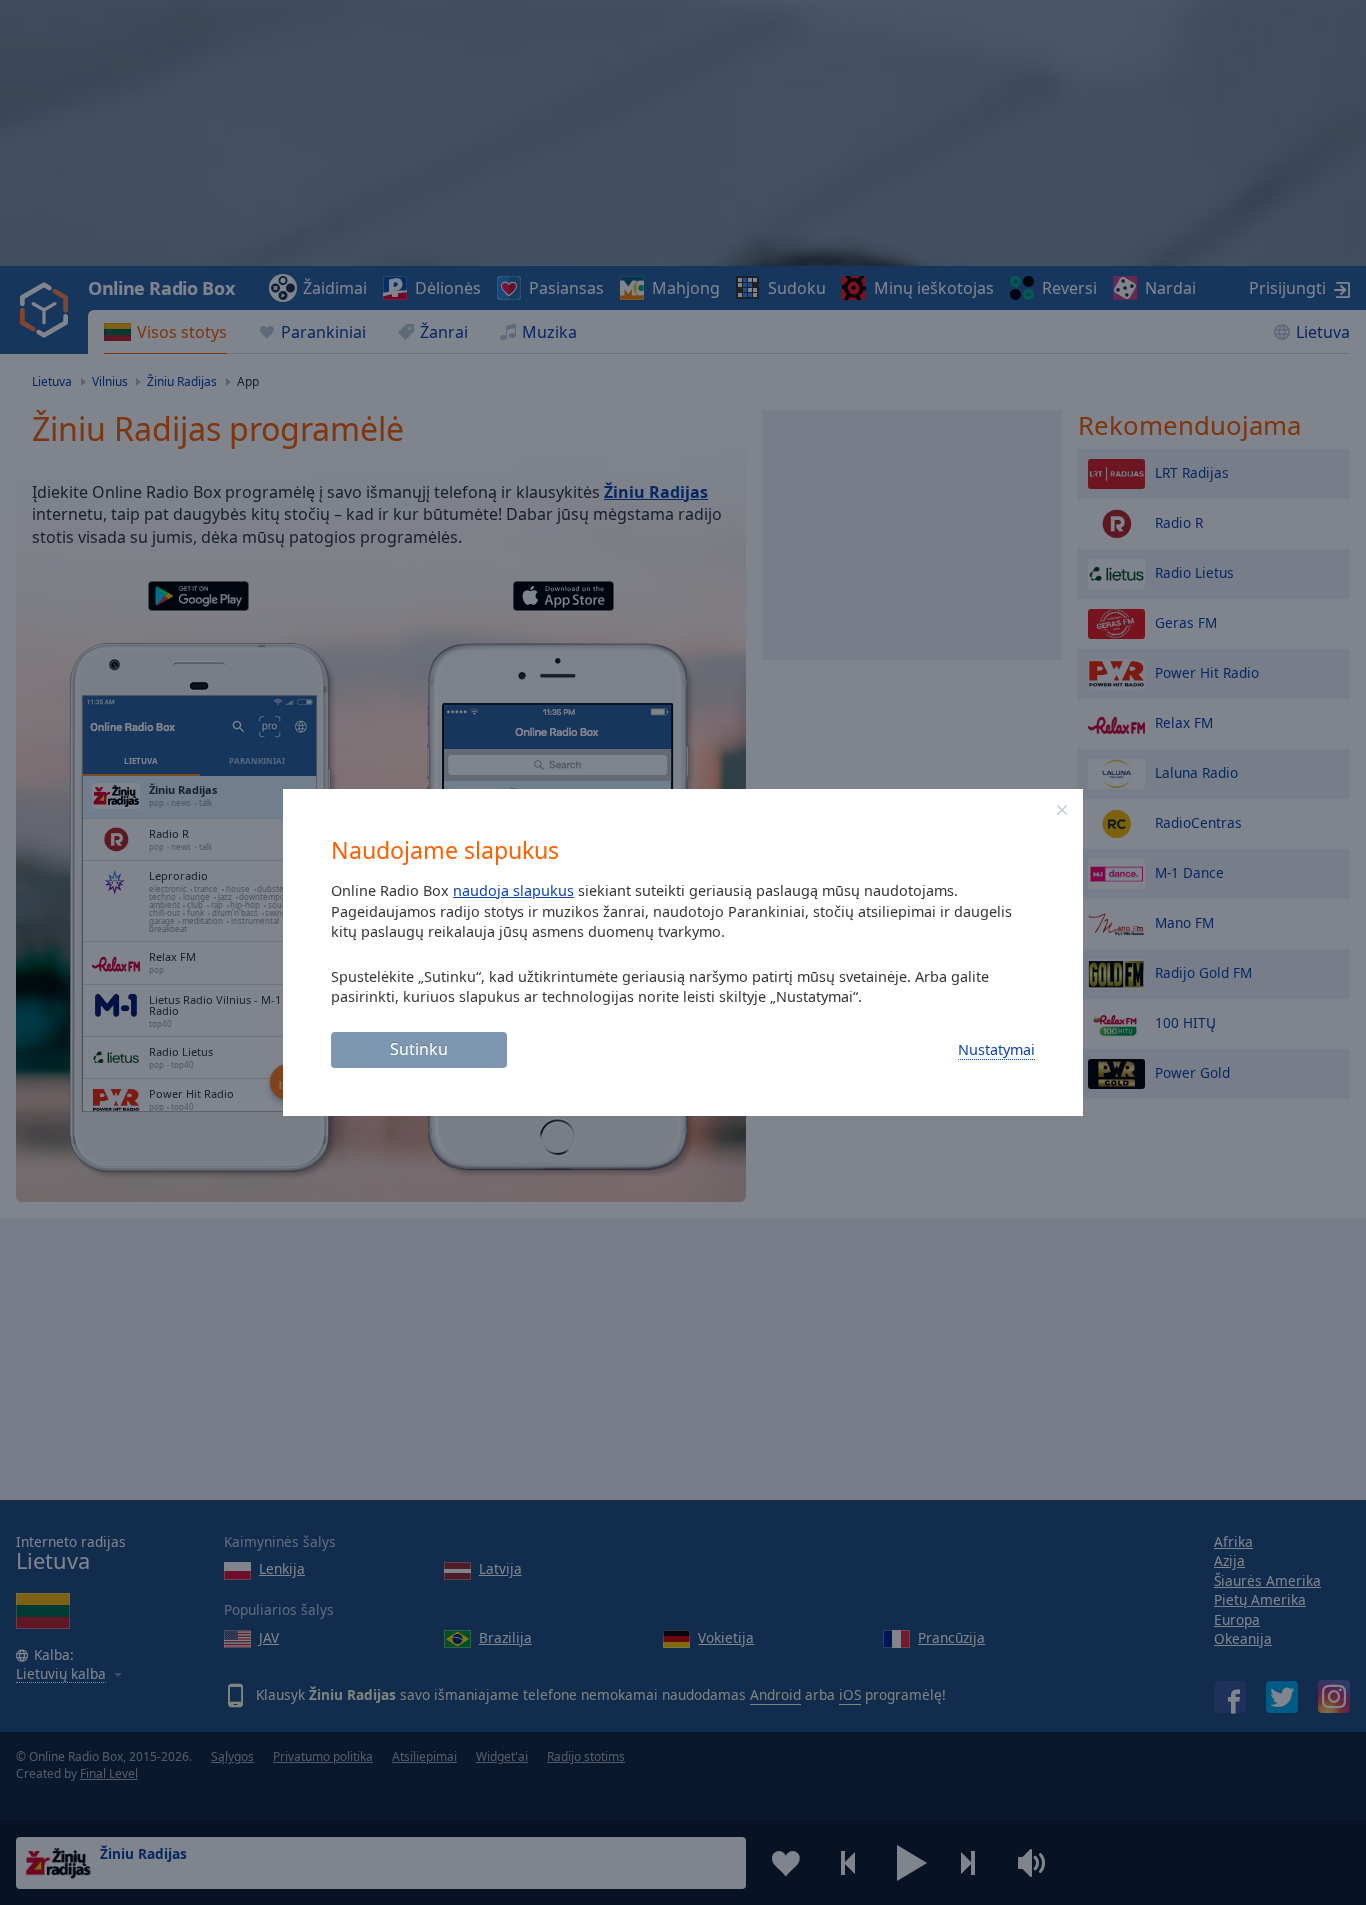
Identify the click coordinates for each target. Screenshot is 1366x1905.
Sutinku (419, 1049)
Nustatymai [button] (996, 1049)
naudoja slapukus (513, 890)
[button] (1062, 810)
